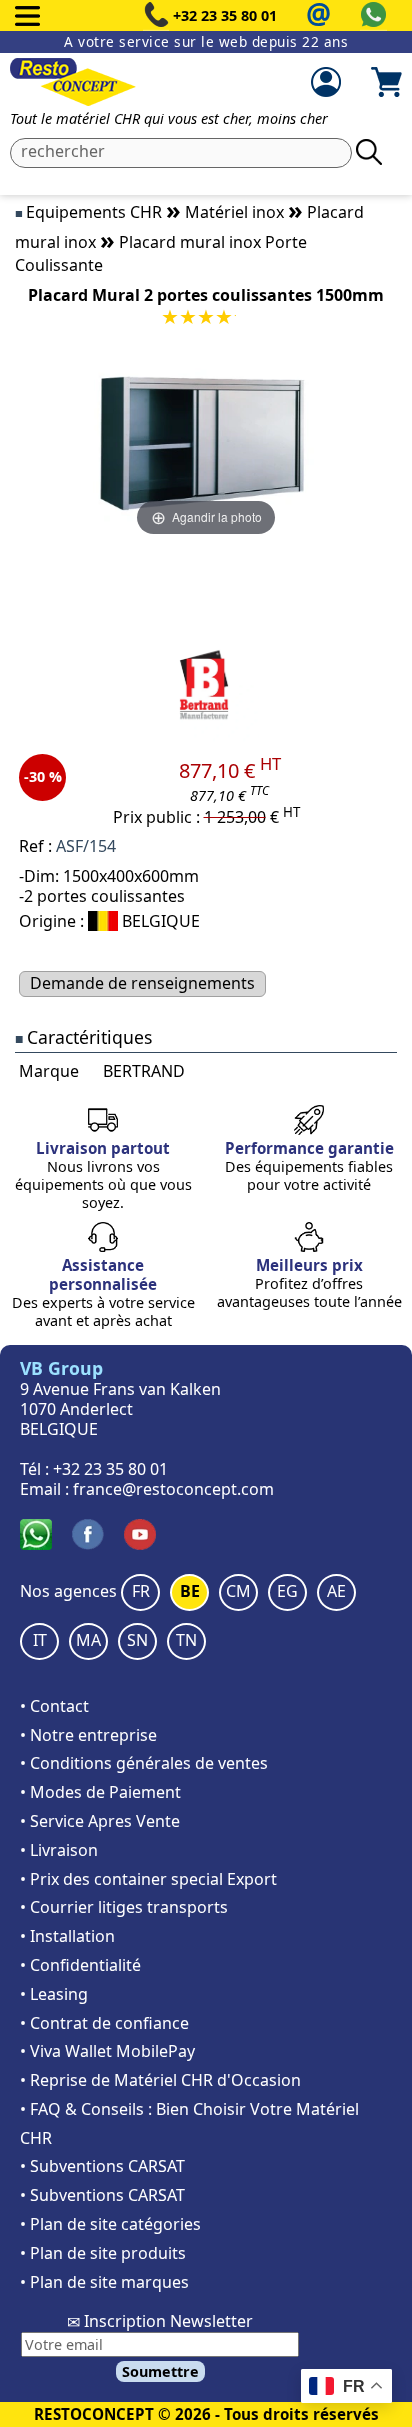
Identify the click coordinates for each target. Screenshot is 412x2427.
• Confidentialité (80, 1965)
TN (186, 1640)
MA (88, 1640)
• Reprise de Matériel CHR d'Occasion (160, 2080)
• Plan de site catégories (110, 2224)
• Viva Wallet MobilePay (107, 2051)
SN (137, 1640)
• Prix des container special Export (148, 1879)
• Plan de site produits (103, 2253)
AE (336, 1591)
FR (141, 1591)
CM (238, 1591)
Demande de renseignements (142, 983)
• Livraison (59, 1850)
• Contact (54, 1706)
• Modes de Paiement (100, 1792)
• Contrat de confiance (104, 2023)
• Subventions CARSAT (102, 2166)
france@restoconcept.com (173, 1489)
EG (287, 1591)
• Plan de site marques (104, 2282)
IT (40, 1640)
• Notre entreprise (88, 1735)
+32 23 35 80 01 (225, 15)
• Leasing (54, 1994)
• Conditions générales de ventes (144, 1763)
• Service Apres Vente (100, 1821)
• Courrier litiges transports (124, 1907)
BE (190, 1591)
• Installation (67, 1936)
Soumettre (160, 2371)
